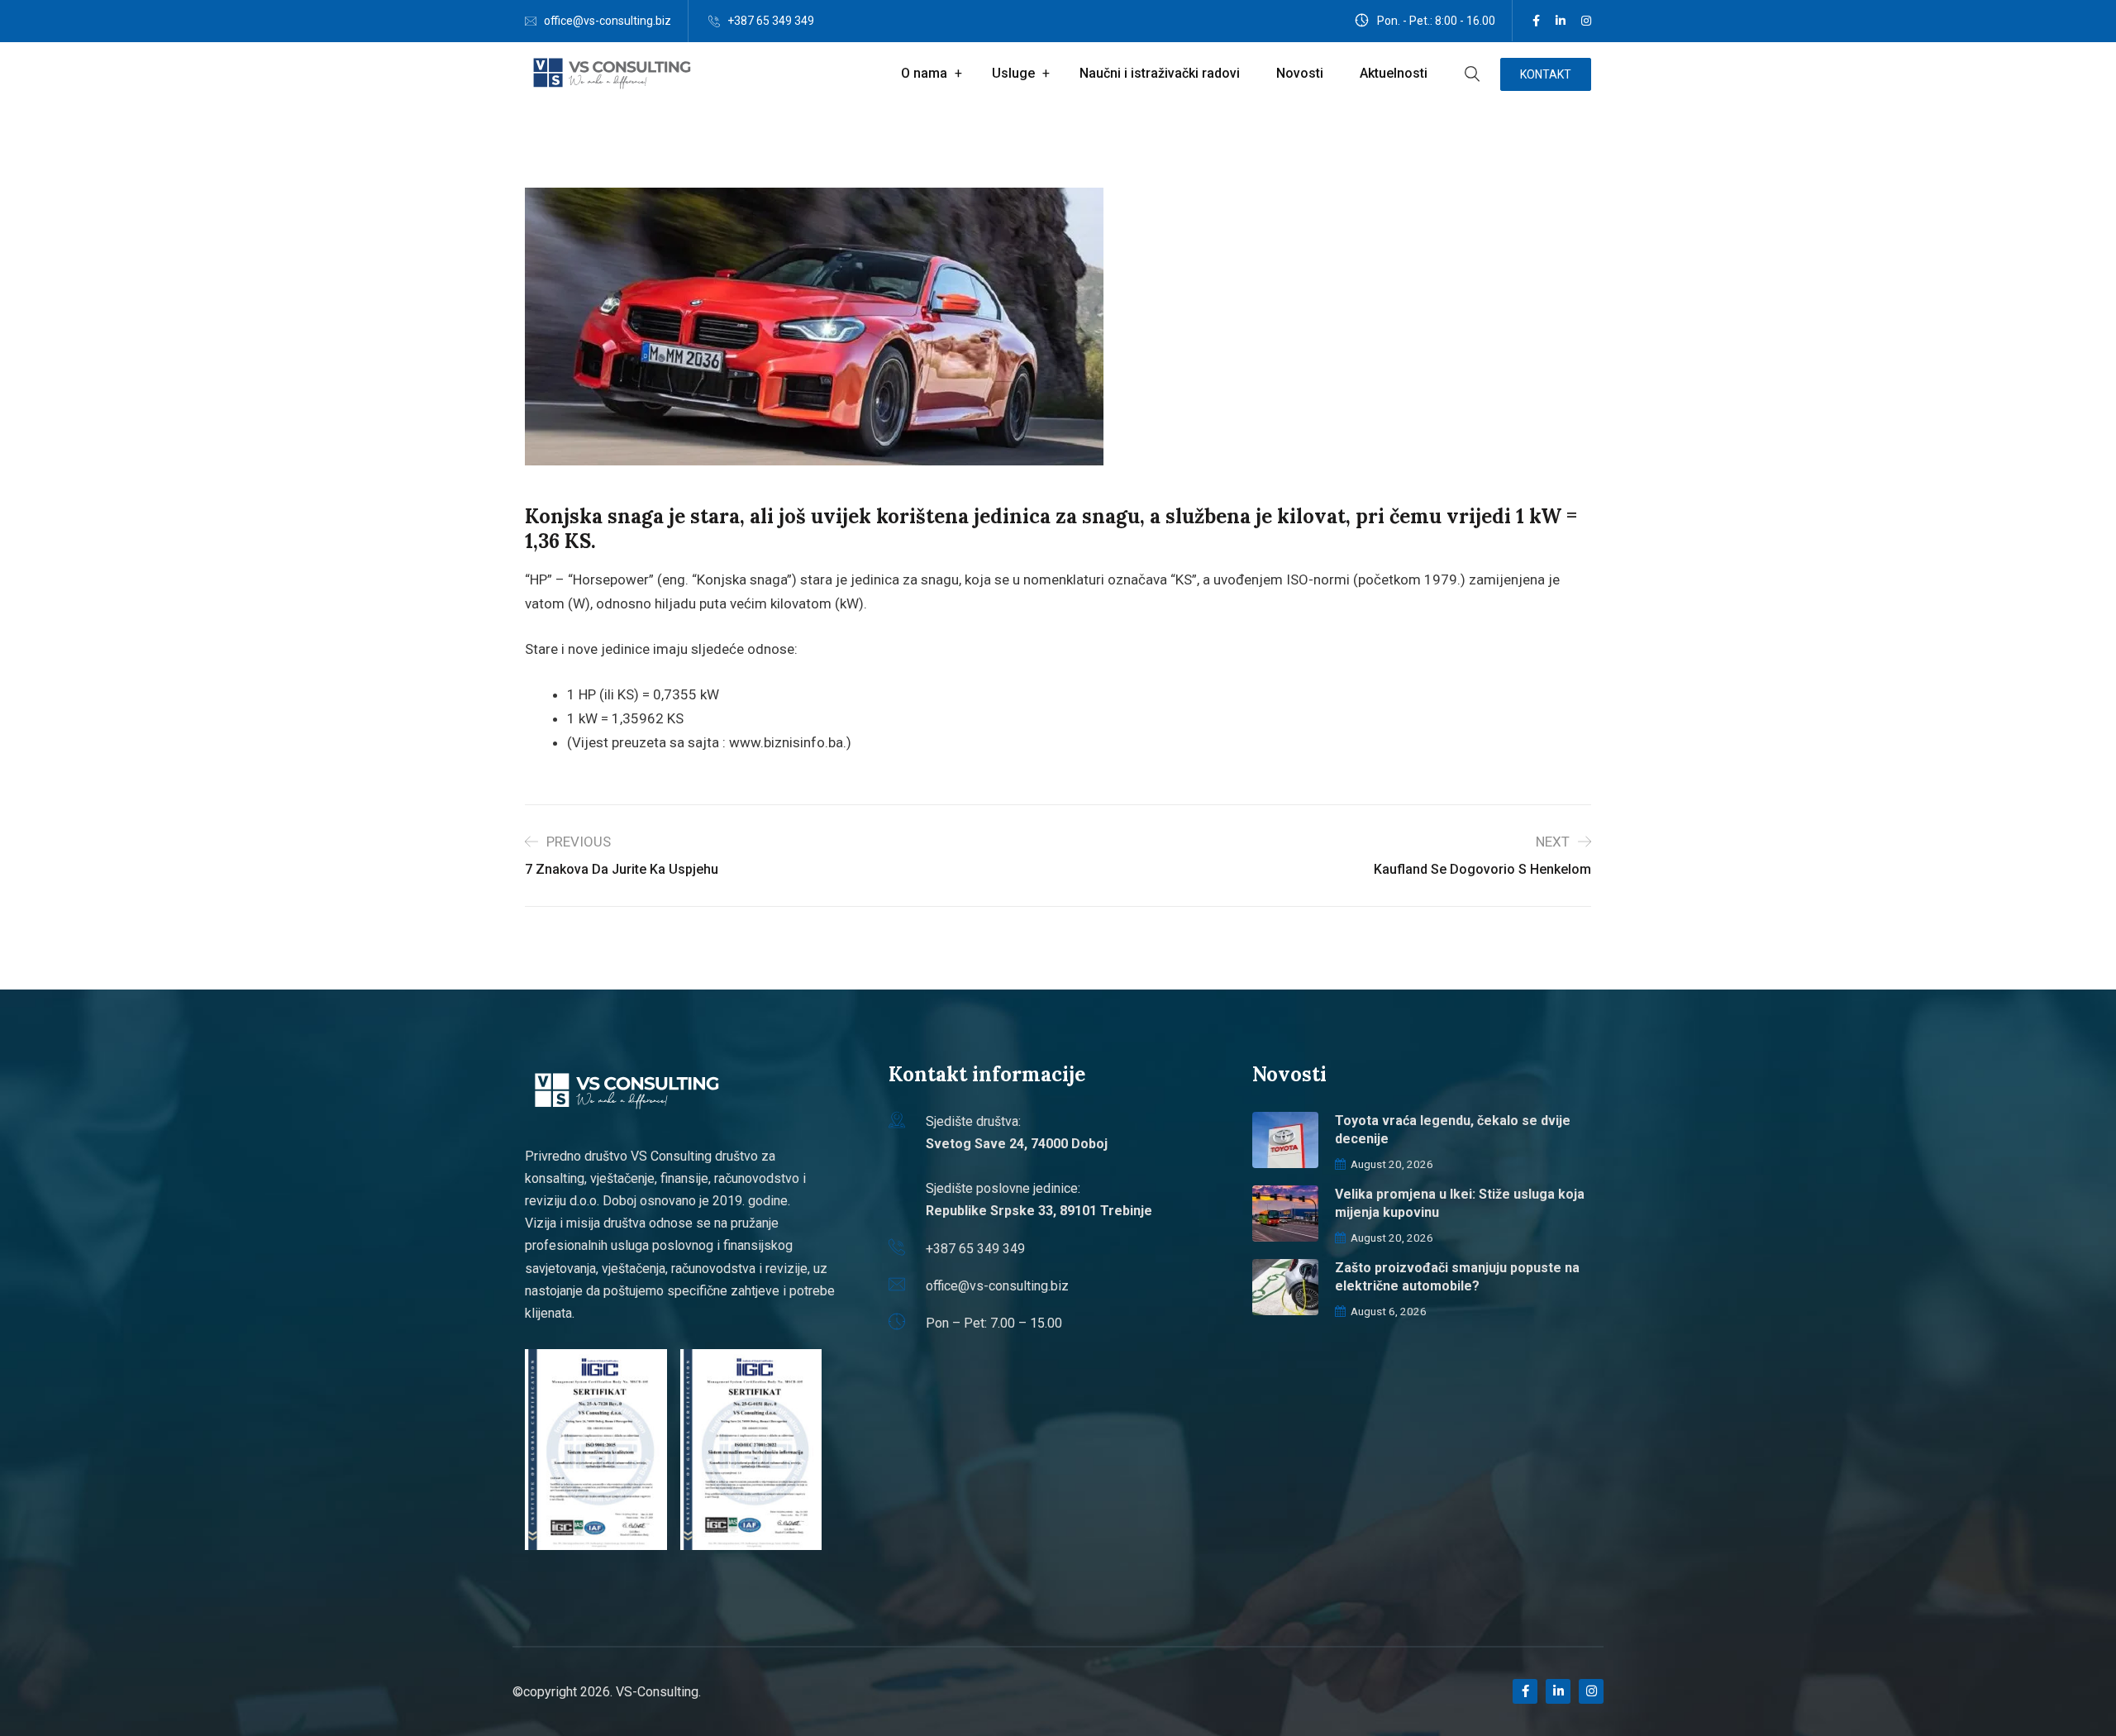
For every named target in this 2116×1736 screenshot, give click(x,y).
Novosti (1300, 73)
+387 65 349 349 (771, 21)
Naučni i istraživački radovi (1160, 73)
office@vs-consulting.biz (608, 21)
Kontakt (1546, 74)
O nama (924, 73)
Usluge (1013, 73)
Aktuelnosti (1394, 73)
